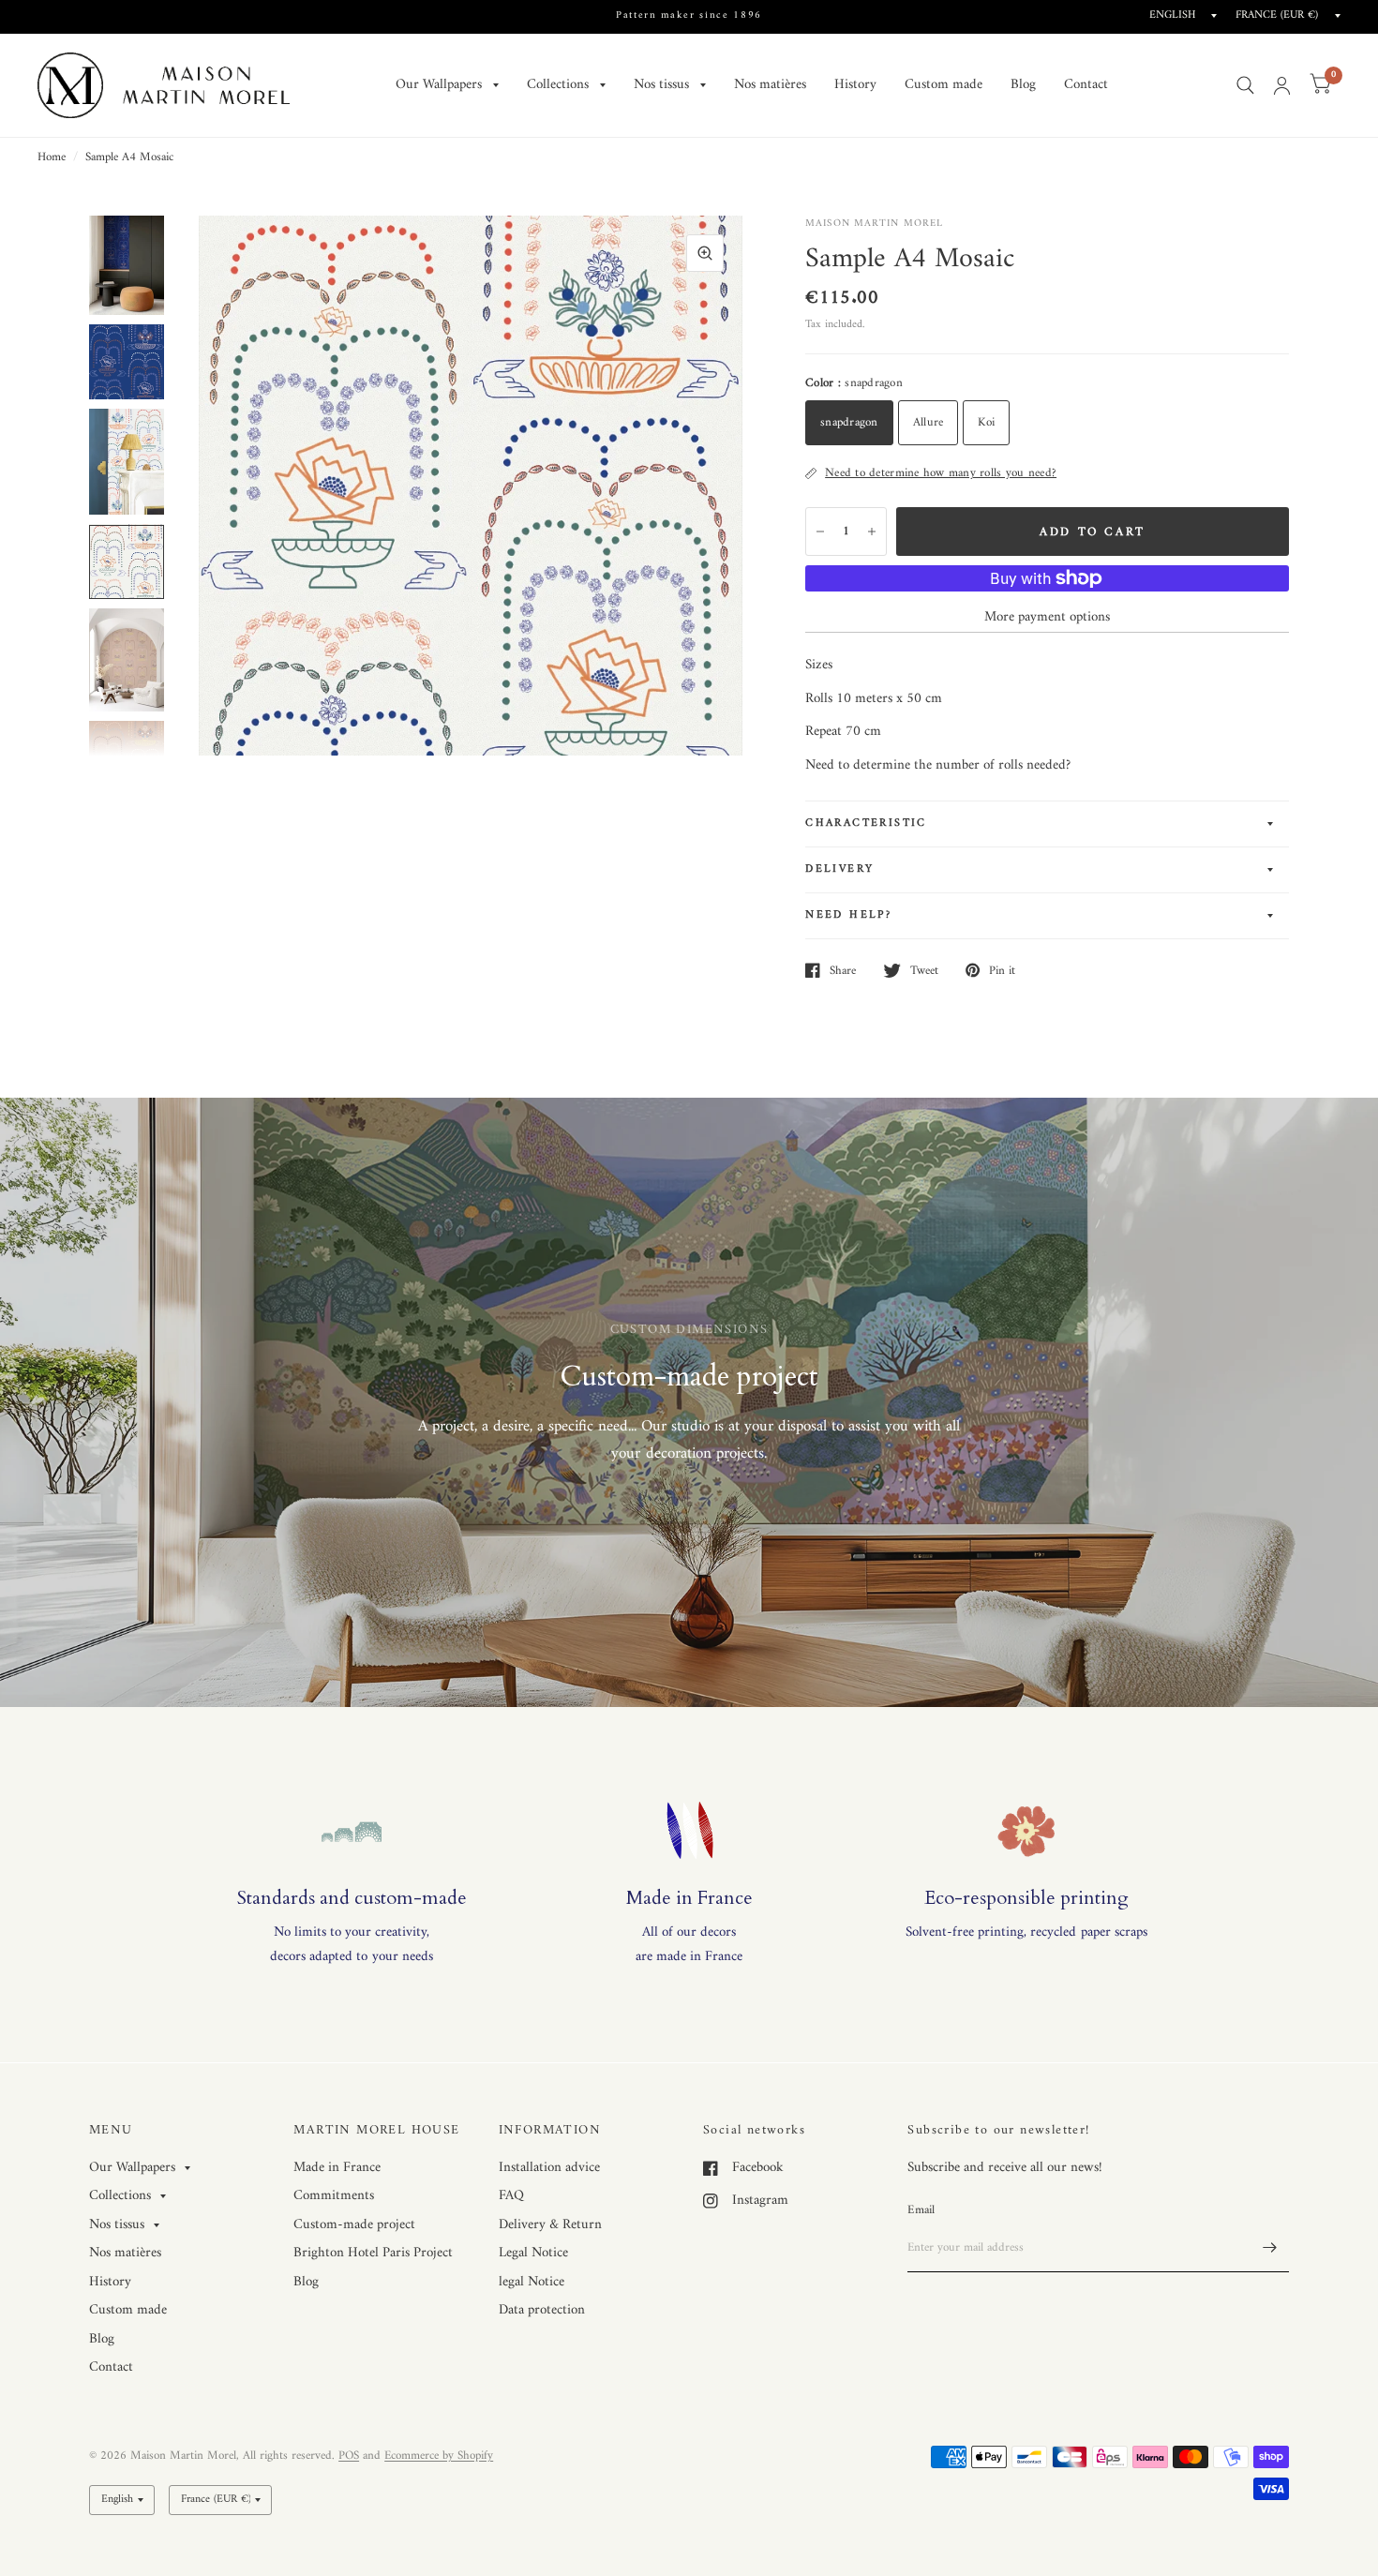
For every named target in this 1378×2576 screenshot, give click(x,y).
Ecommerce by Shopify (439, 2456)
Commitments (334, 2196)
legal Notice (532, 2282)
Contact (1086, 85)
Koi (986, 422)
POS (349, 2456)
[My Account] (1282, 85)
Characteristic (866, 824)
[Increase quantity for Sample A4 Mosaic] (872, 532)
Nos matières (770, 85)
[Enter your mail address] (1270, 2248)
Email (921, 2210)
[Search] (1245, 85)
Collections (558, 85)
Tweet (924, 970)
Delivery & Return (550, 2225)
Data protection (542, 2310)
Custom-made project (354, 2225)
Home (52, 157)
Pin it (1002, 970)
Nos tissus (661, 85)
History (855, 85)
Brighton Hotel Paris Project (373, 2253)
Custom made (944, 85)
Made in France (337, 2168)
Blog (1023, 85)
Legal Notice (533, 2253)
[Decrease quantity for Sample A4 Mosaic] (820, 532)
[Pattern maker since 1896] (689, 16)
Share (843, 970)
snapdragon (849, 422)
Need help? (848, 915)
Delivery (839, 869)
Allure (929, 422)
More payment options (1047, 618)
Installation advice (549, 2168)
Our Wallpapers (439, 85)
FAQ (511, 2196)
